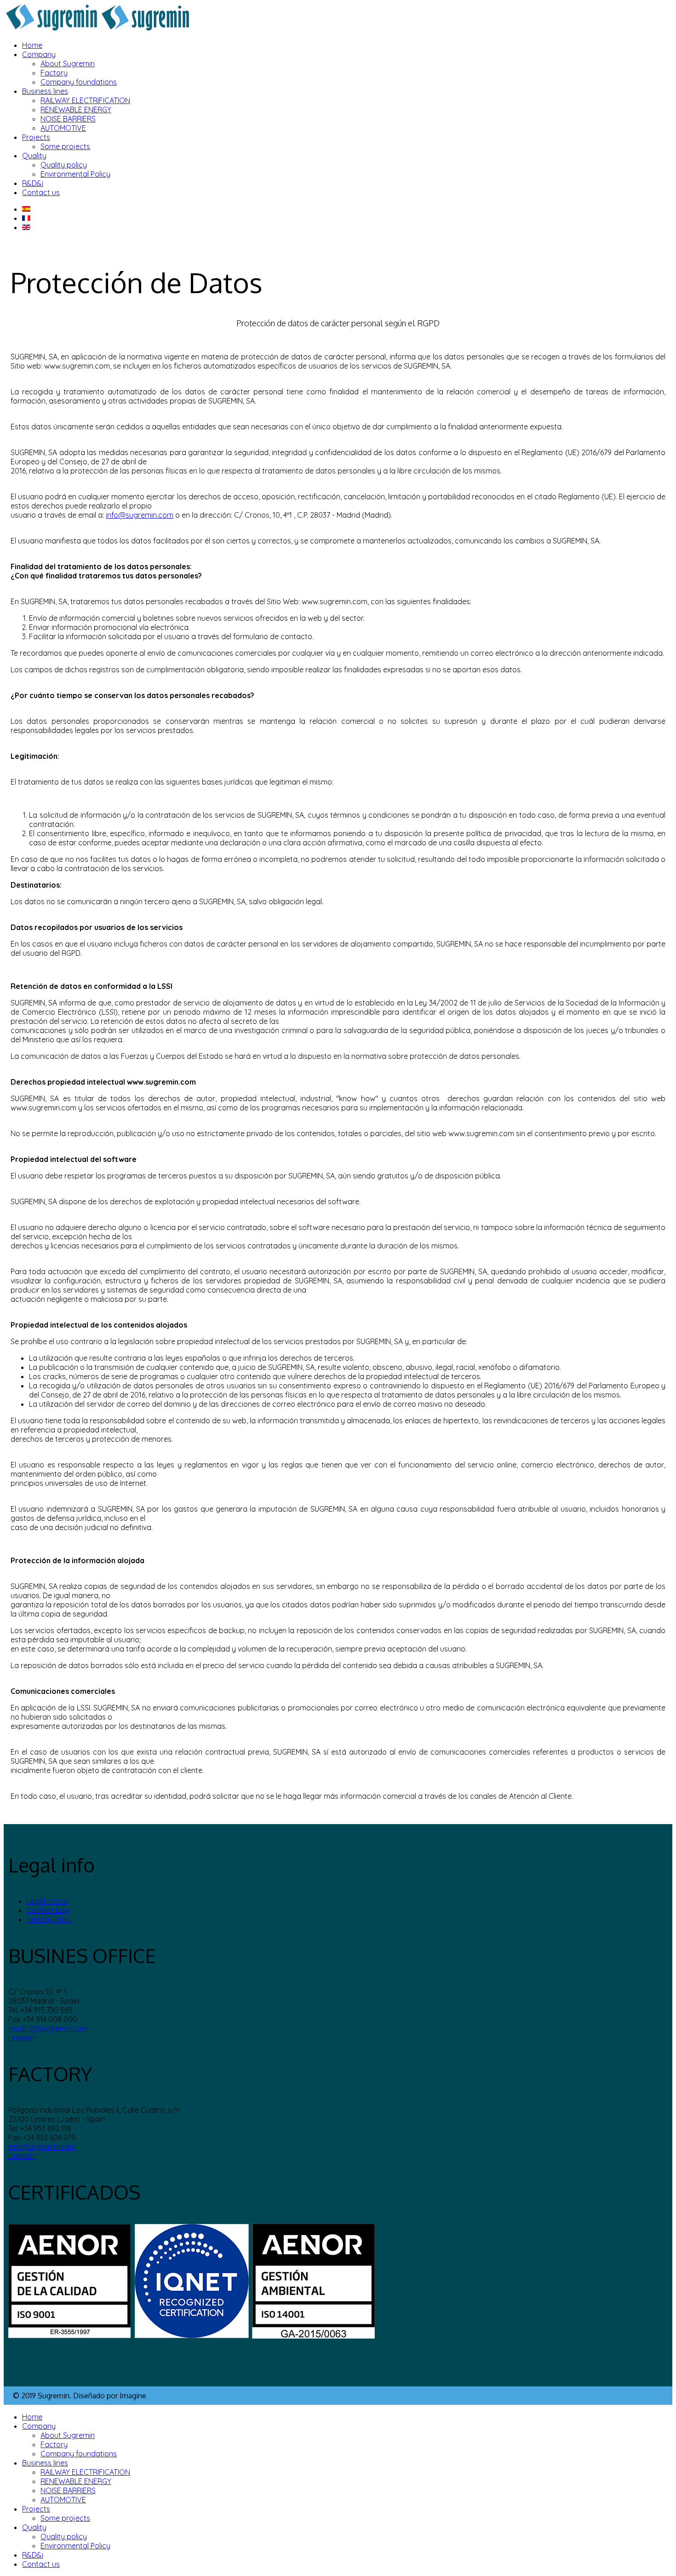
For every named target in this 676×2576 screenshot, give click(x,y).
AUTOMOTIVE (63, 128)
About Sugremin (68, 64)
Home (32, 45)
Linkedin (22, 2038)
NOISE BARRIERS (68, 119)
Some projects (65, 146)
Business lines (45, 91)
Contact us (41, 192)
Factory (54, 73)
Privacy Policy (50, 1919)
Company (39, 54)
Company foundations (79, 82)
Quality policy (64, 165)
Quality (34, 156)
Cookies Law (48, 1910)
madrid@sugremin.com (48, 2028)
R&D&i (33, 183)
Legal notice (47, 1901)
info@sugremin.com (140, 515)
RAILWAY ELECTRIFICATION (85, 100)
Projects (36, 137)
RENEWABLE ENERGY (76, 110)
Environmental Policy (75, 174)
